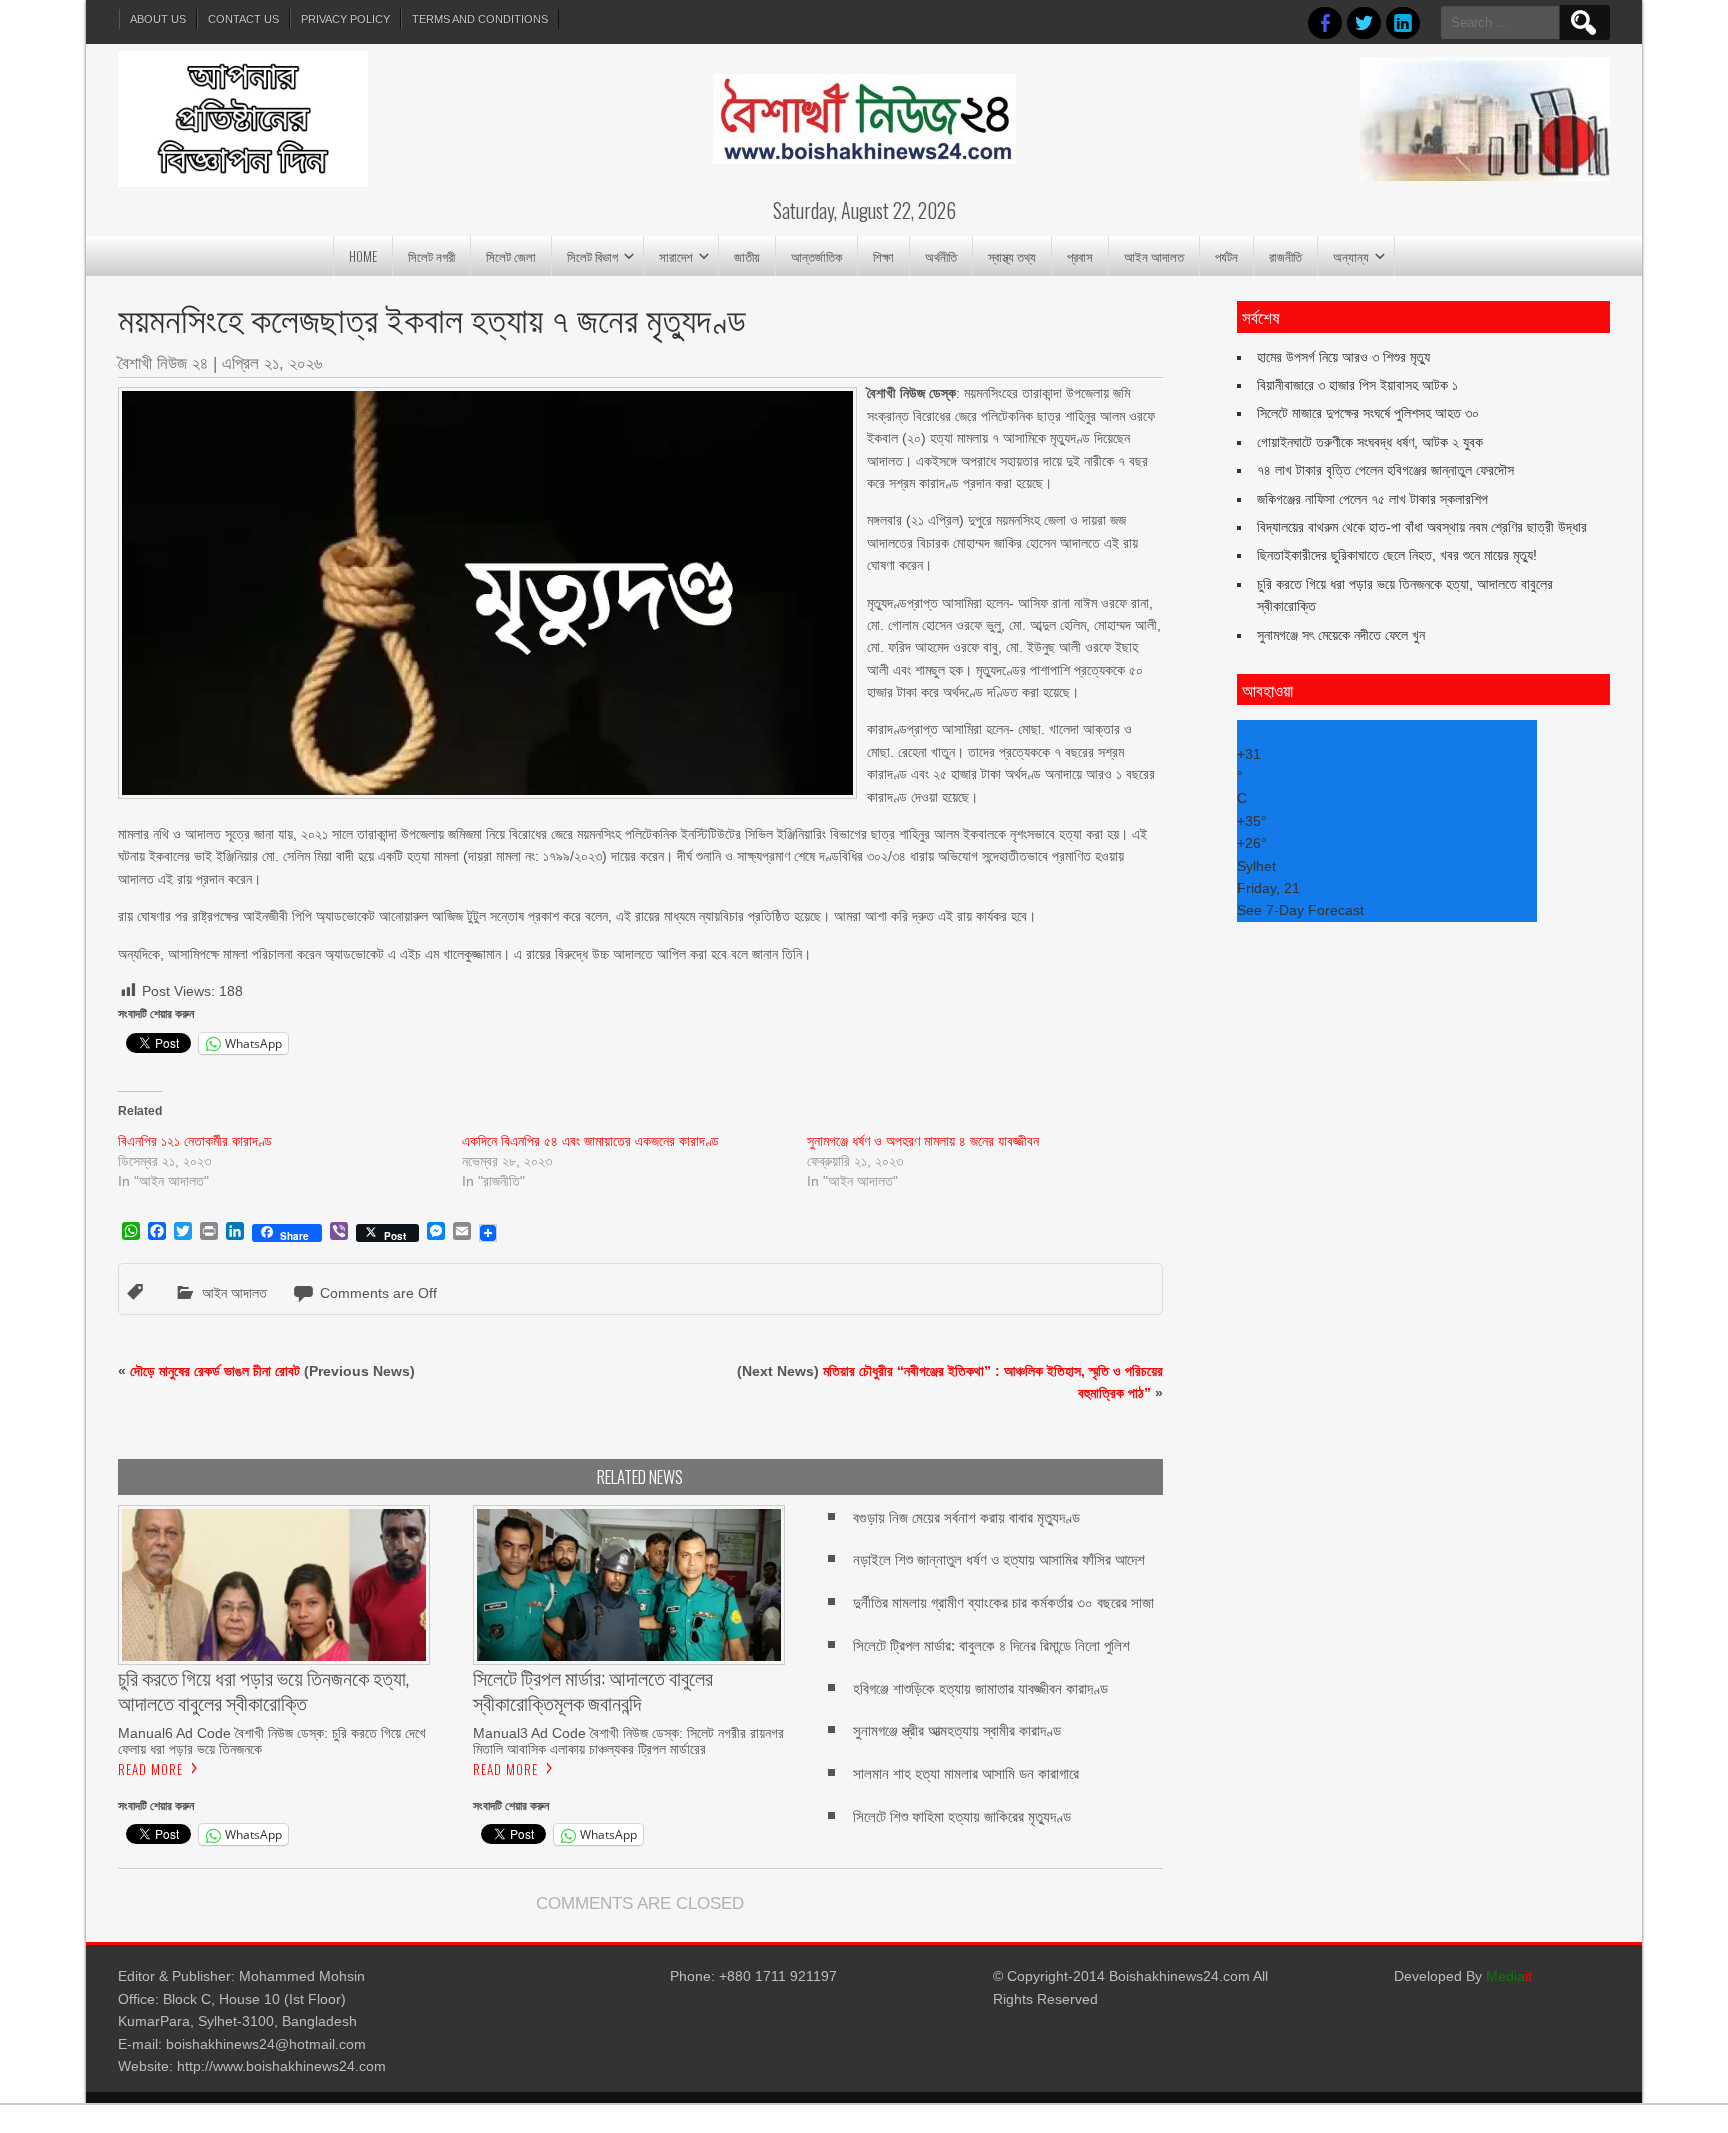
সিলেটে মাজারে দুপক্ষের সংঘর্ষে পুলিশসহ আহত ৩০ (1368, 413)
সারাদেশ (676, 256)
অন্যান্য (1351, 256)
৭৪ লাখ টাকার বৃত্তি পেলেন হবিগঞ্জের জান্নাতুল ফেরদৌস (1385, 470)
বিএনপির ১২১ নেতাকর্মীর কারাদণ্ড (195, 1141)
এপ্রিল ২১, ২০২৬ (272, 363)
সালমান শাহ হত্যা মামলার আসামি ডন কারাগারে (966, 1773)
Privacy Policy (345, 19)
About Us (158, 19)
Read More (150, 1769)
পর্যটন (1226, 256)
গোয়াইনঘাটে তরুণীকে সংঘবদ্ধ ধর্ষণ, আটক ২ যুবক (1370, 442)
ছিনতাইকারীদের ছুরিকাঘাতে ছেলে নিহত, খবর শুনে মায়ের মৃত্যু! (1397, 555)
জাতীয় (747, 256)
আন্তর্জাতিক (816, 256)
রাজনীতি (1285, 256)
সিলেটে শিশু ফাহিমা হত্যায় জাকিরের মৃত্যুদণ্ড (962, 1816)
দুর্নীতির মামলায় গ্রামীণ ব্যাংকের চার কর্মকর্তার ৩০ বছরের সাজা (1003, 1602)
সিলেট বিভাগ (592, 256)
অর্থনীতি (941, 256)
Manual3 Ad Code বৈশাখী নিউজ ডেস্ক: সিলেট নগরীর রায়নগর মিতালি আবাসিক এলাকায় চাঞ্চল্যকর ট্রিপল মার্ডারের (628, 1741)
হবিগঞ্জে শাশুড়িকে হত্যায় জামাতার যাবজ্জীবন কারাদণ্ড (980, 1688)
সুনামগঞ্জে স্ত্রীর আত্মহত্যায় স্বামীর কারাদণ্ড (957, 1730)
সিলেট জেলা (511, 256)
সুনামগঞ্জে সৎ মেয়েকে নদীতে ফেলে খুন (1341, 635)
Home (363, 256)
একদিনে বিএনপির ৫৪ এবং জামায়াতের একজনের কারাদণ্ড (590, 1141)
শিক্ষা (883, 256)
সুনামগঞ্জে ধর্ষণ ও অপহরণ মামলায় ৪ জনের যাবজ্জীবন (923, 1141)
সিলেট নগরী (431, 256)
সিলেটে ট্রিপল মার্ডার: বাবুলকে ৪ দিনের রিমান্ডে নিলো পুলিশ (991, 1645)
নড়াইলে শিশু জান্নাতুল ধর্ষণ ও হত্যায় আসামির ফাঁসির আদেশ (999, 1559)
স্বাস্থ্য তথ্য (1012, 256)
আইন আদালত (1154, 256)
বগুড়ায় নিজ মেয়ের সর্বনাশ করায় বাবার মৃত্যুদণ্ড (966, 1517)
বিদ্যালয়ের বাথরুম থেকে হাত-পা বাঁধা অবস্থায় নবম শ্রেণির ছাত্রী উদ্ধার (1422, 527)
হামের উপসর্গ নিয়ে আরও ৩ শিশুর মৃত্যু (1343, 357)
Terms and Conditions (480, 19)
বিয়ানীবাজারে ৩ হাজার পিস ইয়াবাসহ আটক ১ (1357, 385)
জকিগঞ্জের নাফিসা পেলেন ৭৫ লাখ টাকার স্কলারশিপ (1372, 499)
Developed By (1463, 1976)
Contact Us (243, 19)
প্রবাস (1080, 256)
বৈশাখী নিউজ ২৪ (163, 363)
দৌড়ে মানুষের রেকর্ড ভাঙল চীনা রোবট (215, 1371)
